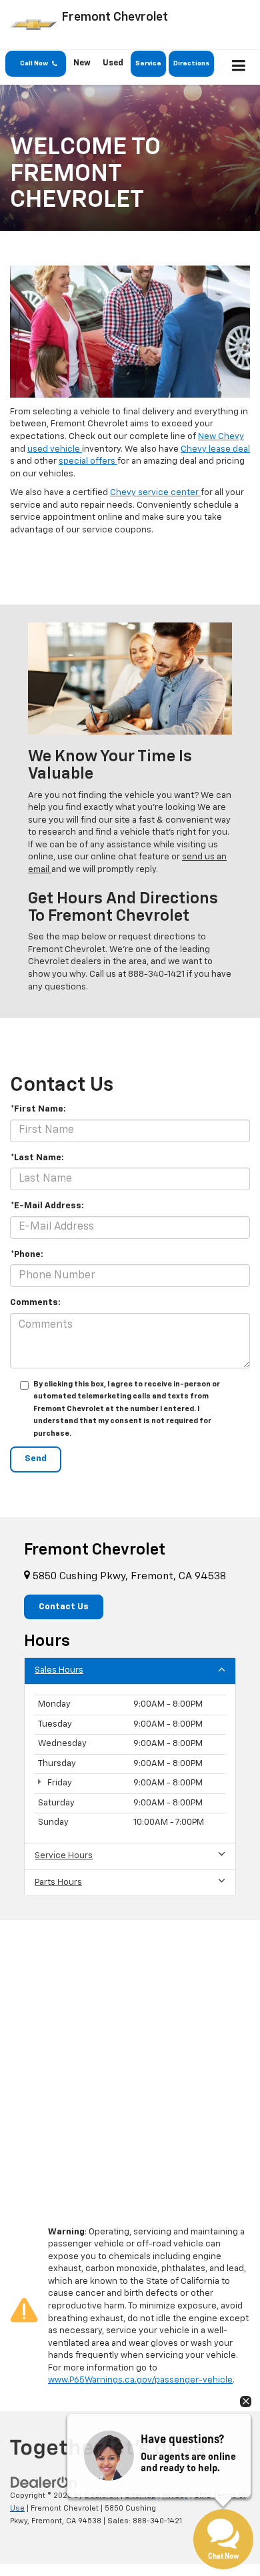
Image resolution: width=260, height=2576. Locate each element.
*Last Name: (37, 1158)
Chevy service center (155, 493)
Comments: (35, 1303)
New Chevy (221, 437)
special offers (88, 461)
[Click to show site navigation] (239, 67)
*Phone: (27, 1255)
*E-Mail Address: (47, 1206)
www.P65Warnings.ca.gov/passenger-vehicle (140, 2380)
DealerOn (102, 2496)
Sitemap (140, 2496)
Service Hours (64, 1856)
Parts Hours (58, 1882)
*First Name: (38, 1109)
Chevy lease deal (215, 449)
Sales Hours (59, 1670)
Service (148, 63)
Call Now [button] (37, 63)
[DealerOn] (44, 2483)
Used (113, 63)
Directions (191, 63)
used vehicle (55, 449)
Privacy (175, 2496)
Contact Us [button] (64, 1607)
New (82, 63)
